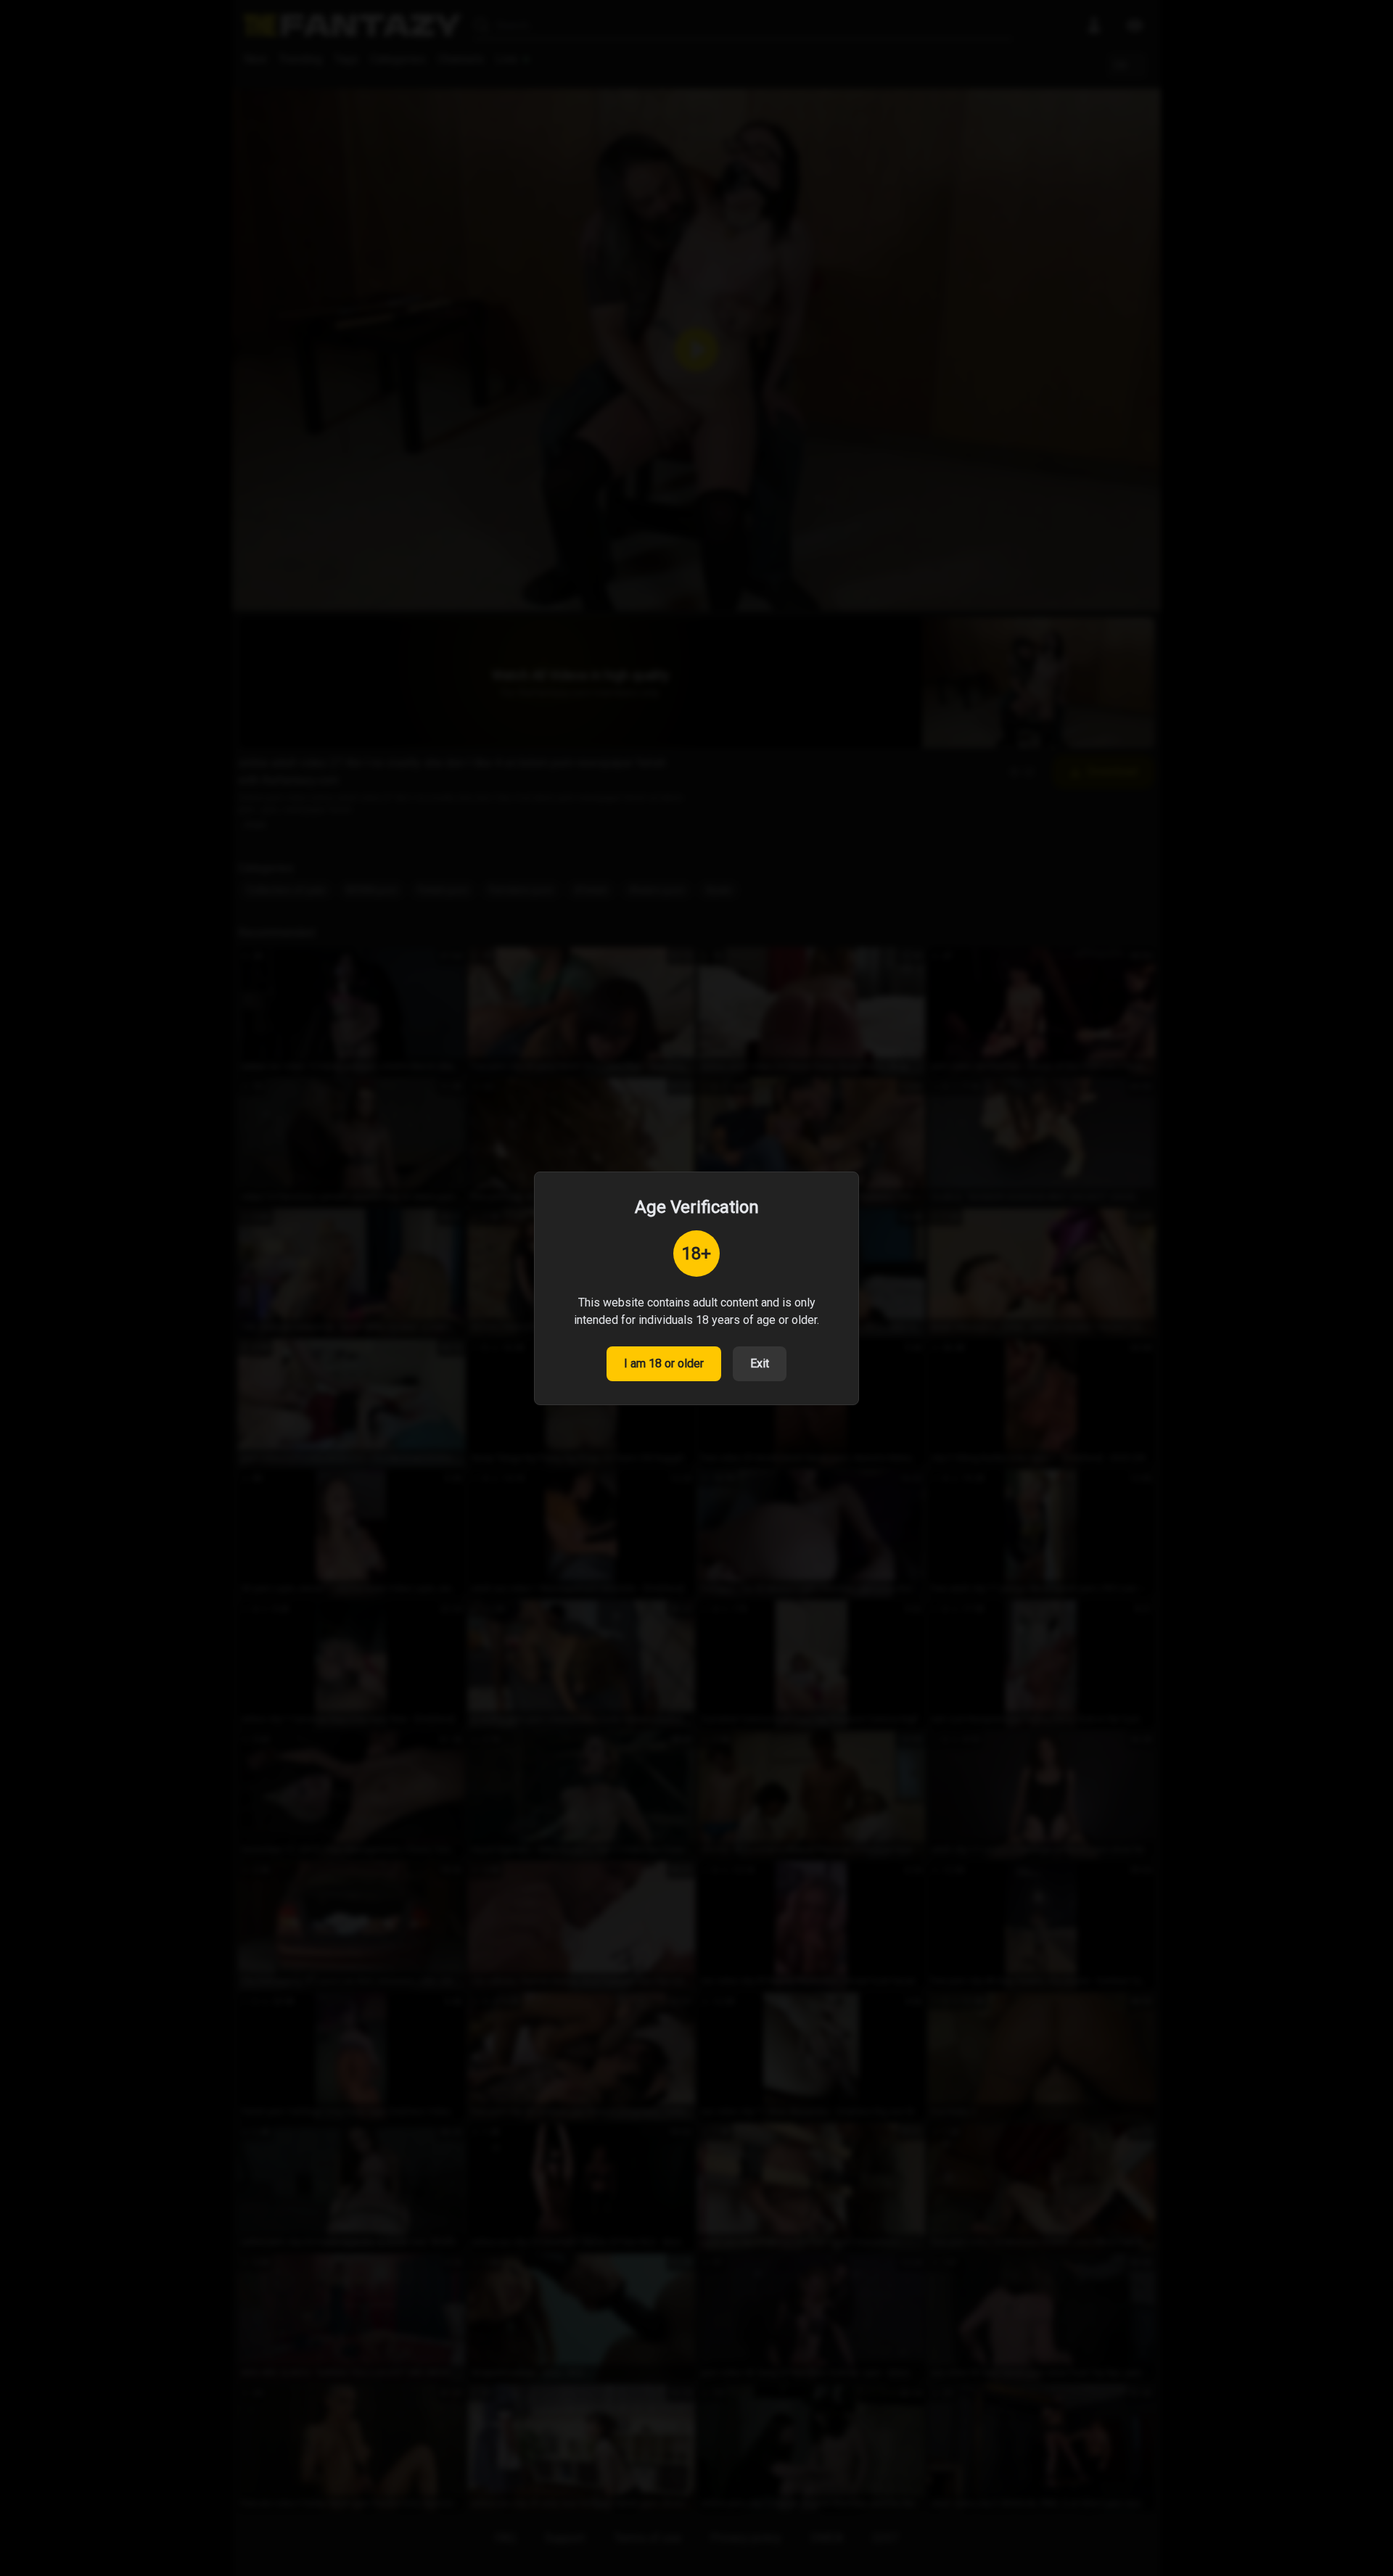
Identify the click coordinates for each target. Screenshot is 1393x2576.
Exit (760, 1363)
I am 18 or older (664, 1363)
